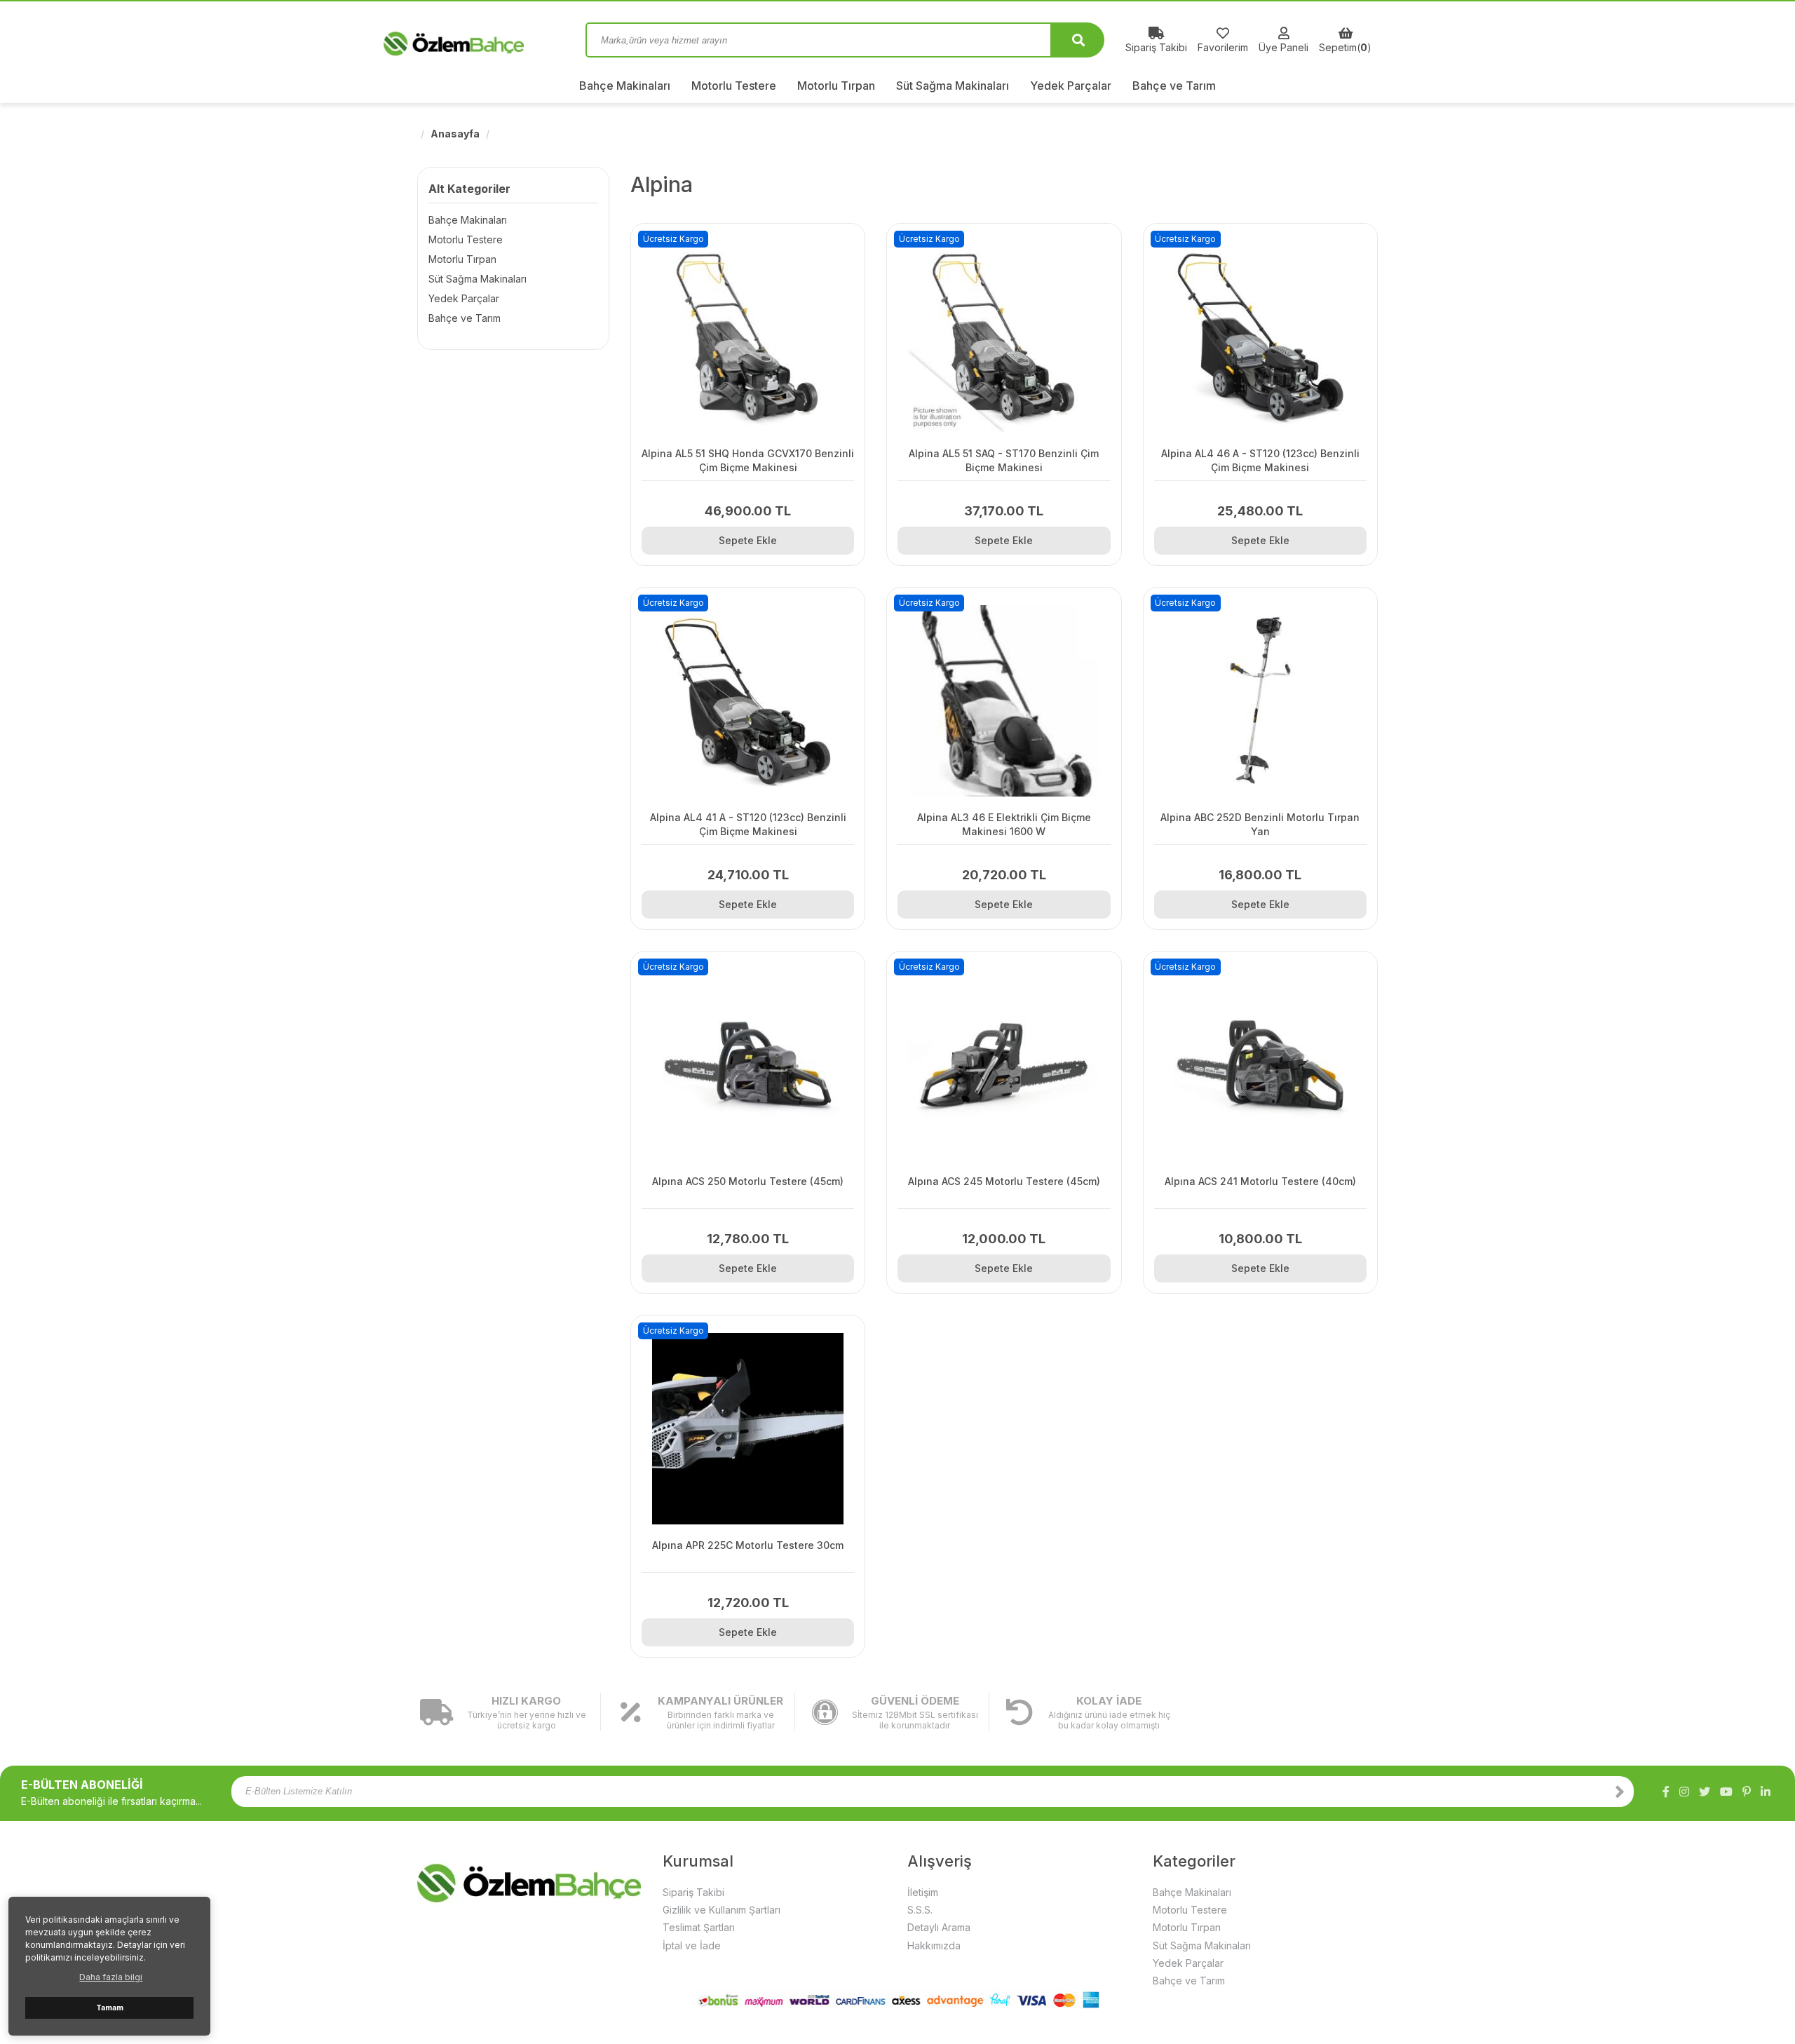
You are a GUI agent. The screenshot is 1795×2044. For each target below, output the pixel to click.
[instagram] (1684, 1792)
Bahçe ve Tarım (1174, 86)
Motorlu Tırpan (836, 86)
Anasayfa (455, 134)
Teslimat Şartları (699, 1927)
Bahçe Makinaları (625, 86)
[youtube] (1726, 1792)
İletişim (923, 1892)
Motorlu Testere (734, 86)
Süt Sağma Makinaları (953, 86)
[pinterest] (1747, 1792)
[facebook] (1666, 1792)
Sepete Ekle (748, 540)
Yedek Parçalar (1071, 86)
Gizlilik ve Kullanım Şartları (722, 1910)
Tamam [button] (110, 2008)
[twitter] (1705, 1792)
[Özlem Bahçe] (491, 40)
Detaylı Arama (939, 1927)
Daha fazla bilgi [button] (111, 1977)
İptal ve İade (692, 1945)
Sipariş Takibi (693, 1892)
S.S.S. (920, 1910)
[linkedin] (1766, 1792)
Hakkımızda (934, 1945)
